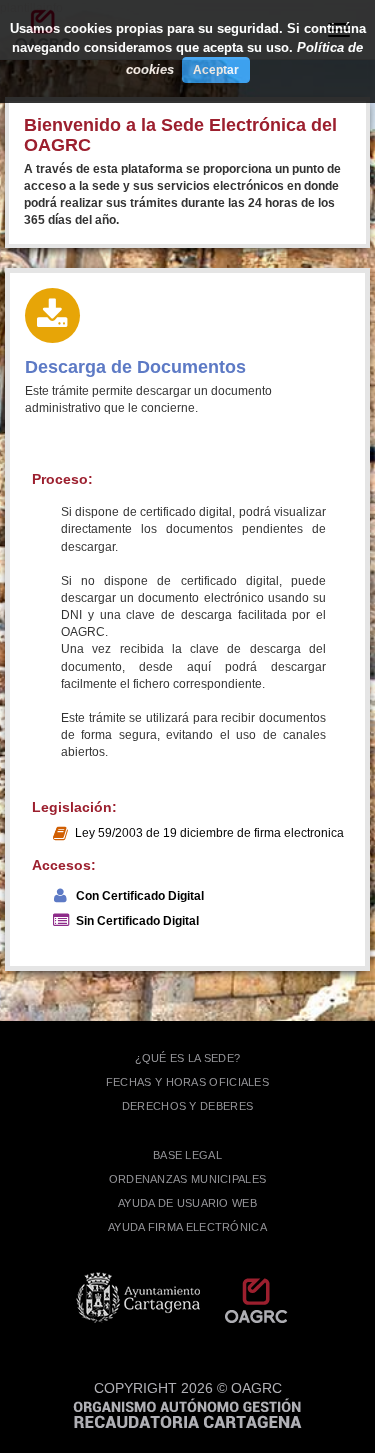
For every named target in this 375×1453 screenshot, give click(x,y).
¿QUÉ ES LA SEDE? (188, 1058)
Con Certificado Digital (140, 896)
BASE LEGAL (187, 1155)
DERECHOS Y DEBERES (187, 1106)
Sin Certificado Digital (137, 921)
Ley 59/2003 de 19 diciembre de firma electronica (209, 833)
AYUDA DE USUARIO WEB (187, 1203)
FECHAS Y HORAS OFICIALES (187, 1082)
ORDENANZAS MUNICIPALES (188, 1179)
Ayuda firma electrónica (187, 1227)
